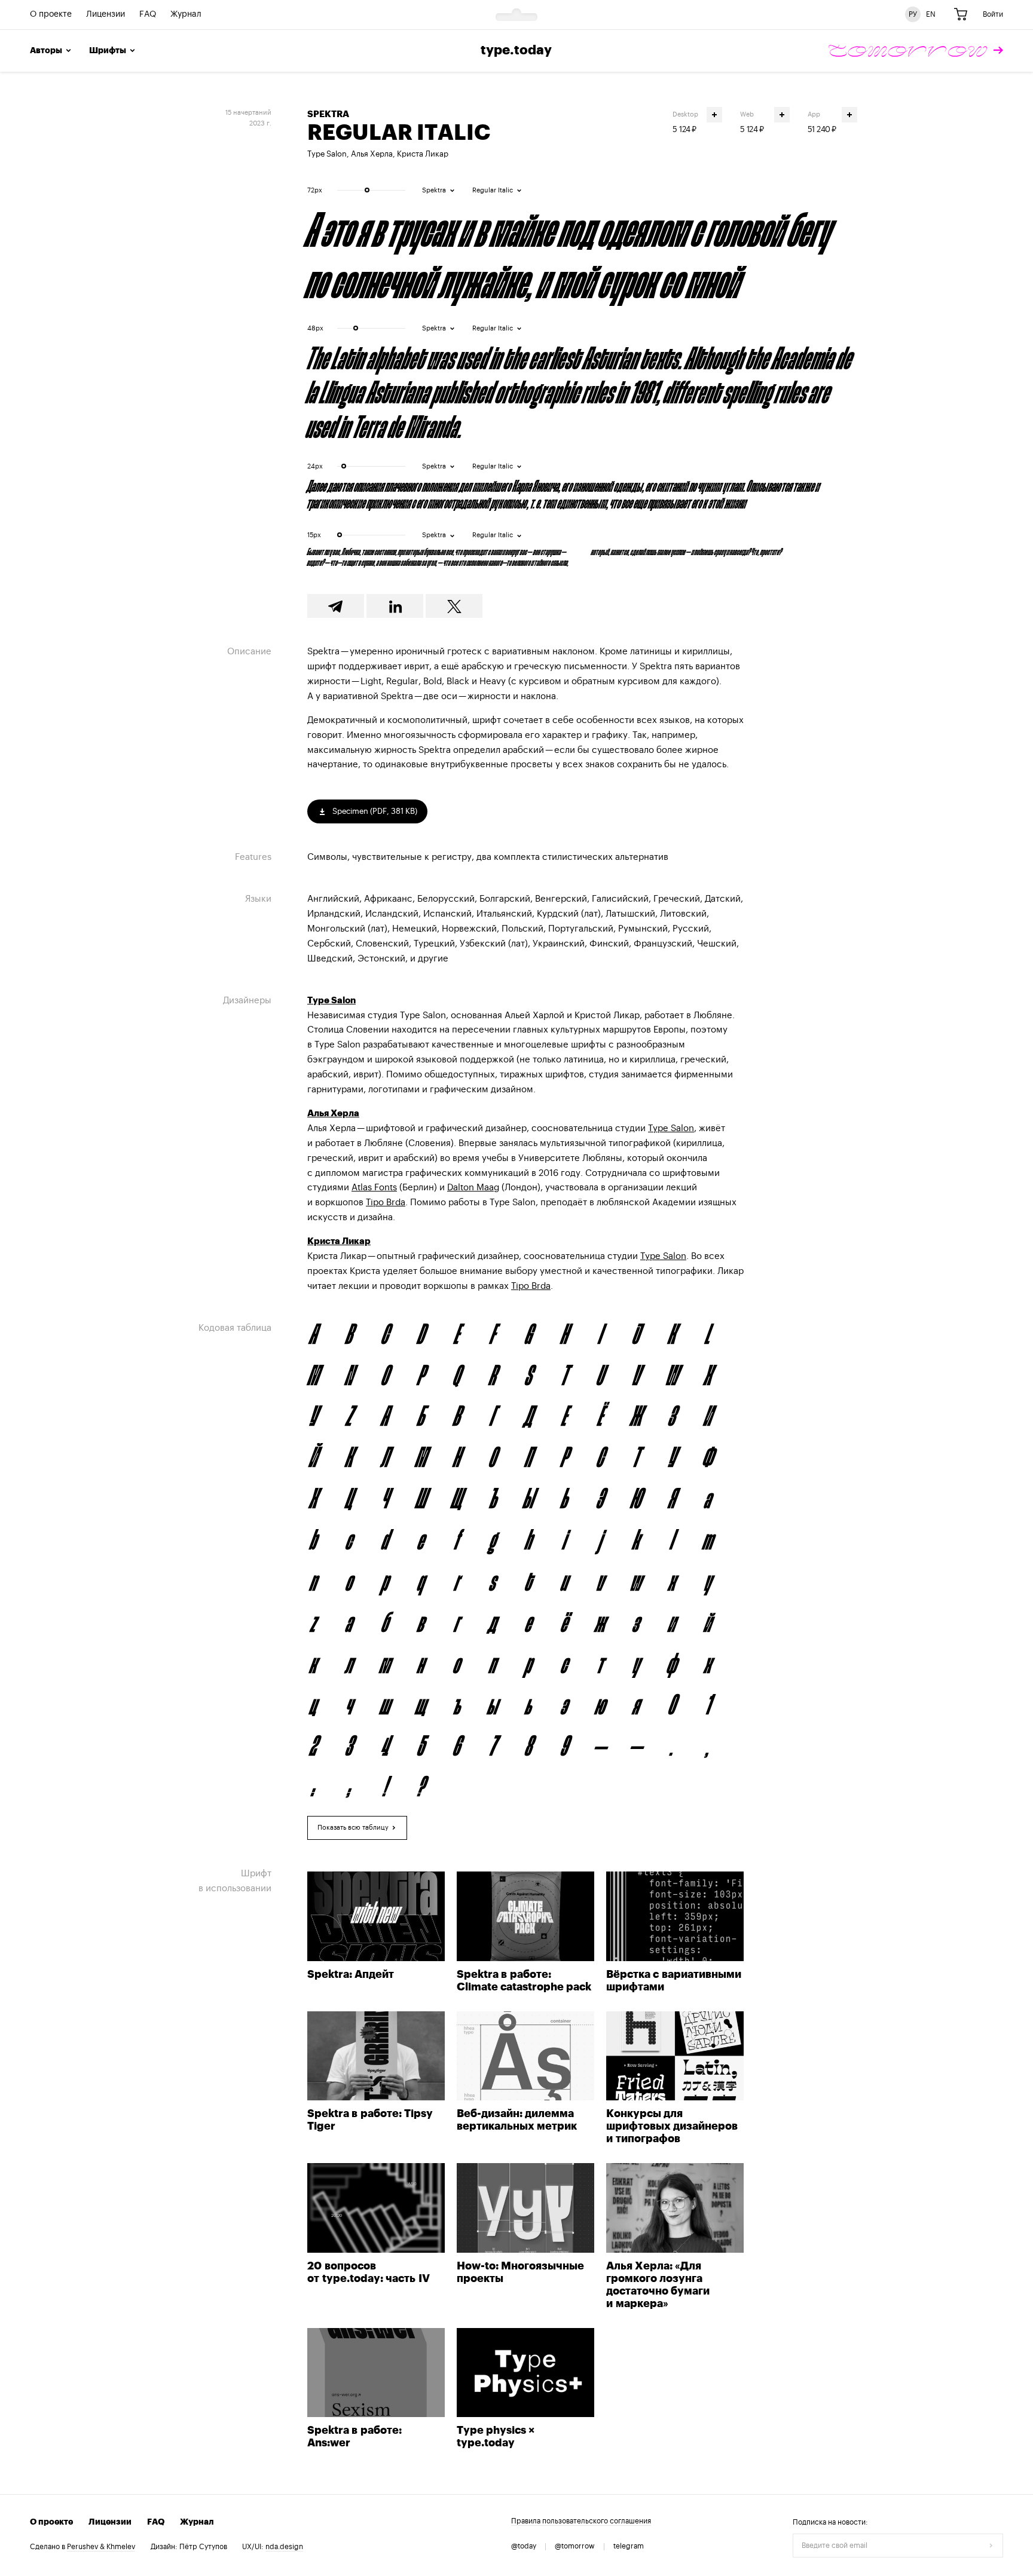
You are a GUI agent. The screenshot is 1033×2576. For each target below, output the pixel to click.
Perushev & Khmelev (101, 2547)
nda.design (284, 2547)
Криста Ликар (423, 154)
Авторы (46, 51)
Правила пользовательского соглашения (581, 2521)
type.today (516, 51)
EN (931, 14)
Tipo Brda (386, 1203)
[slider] (367, 190)
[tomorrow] (916, 51)
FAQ (148, 15)
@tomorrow (575, 2546)
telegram (629, 2546)
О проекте (51, 15)
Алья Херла (372, 154)
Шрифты (108, 51)
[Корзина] (961, 15)
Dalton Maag (473, 1188)
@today (524, 2546)
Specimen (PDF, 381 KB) (374, 811)
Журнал (186, 15)
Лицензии (106, 15)
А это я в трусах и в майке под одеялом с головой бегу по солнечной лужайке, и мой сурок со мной (570, 253)
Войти (993, 14)
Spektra (328, 114)
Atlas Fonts (374, 1188)
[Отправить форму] (991, 2546)
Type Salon (327, 154)
